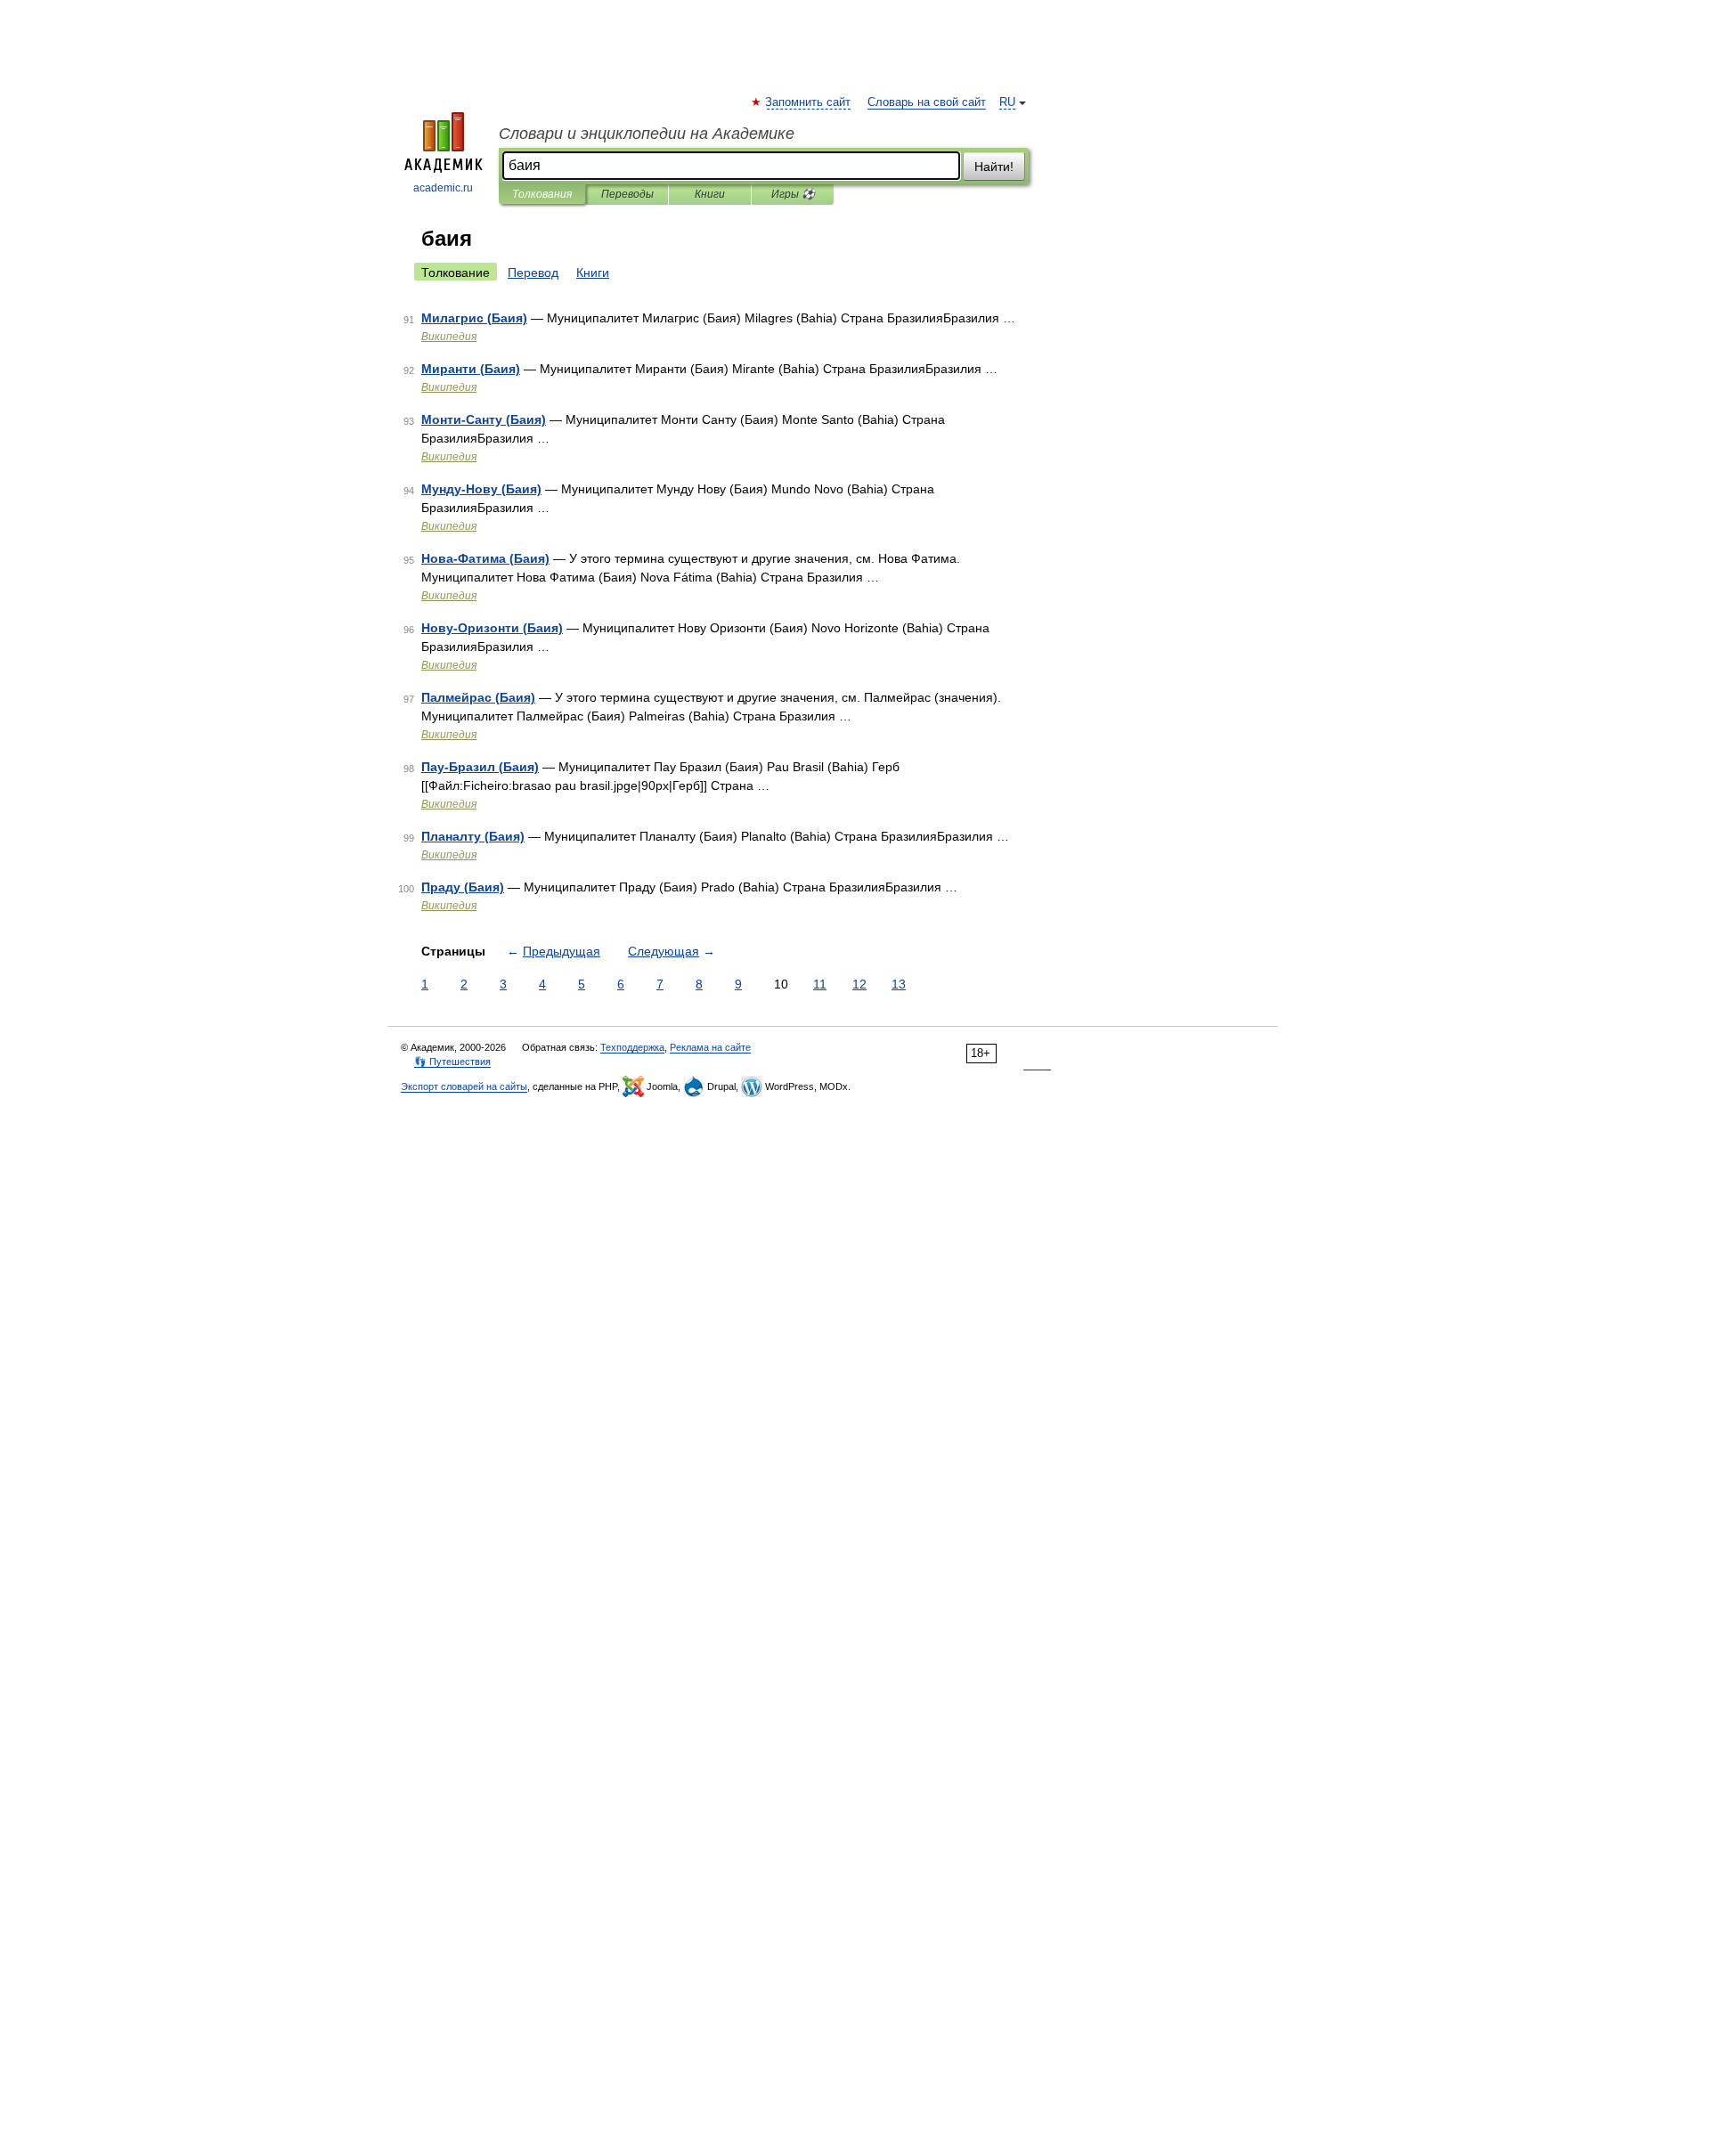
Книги (710, 194)
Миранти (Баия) (471, 369)
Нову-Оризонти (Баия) (492, 628)
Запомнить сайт (809, 102)
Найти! (994, 167)
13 (899, 984)
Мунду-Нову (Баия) (481, 489)
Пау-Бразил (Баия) (480, 767)
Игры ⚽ (793, 194)
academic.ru (443, 188)
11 (820, 984)
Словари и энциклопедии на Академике (647, 134)
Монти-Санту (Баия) (484, 419)
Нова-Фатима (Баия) (485, 558)
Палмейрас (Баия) (478, 697)
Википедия (449, 337)
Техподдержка (632, 1047)
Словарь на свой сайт (927, 102)
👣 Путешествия (452, 1062)
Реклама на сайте (710, 1047)
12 (859, 984)
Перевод (533, 273)
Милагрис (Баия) (474, 318)
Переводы (627, 194)
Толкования (542, 194)
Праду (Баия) (463, 887)
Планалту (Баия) (473, 836)
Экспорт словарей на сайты (464, 1086)
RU (1007, 102)
